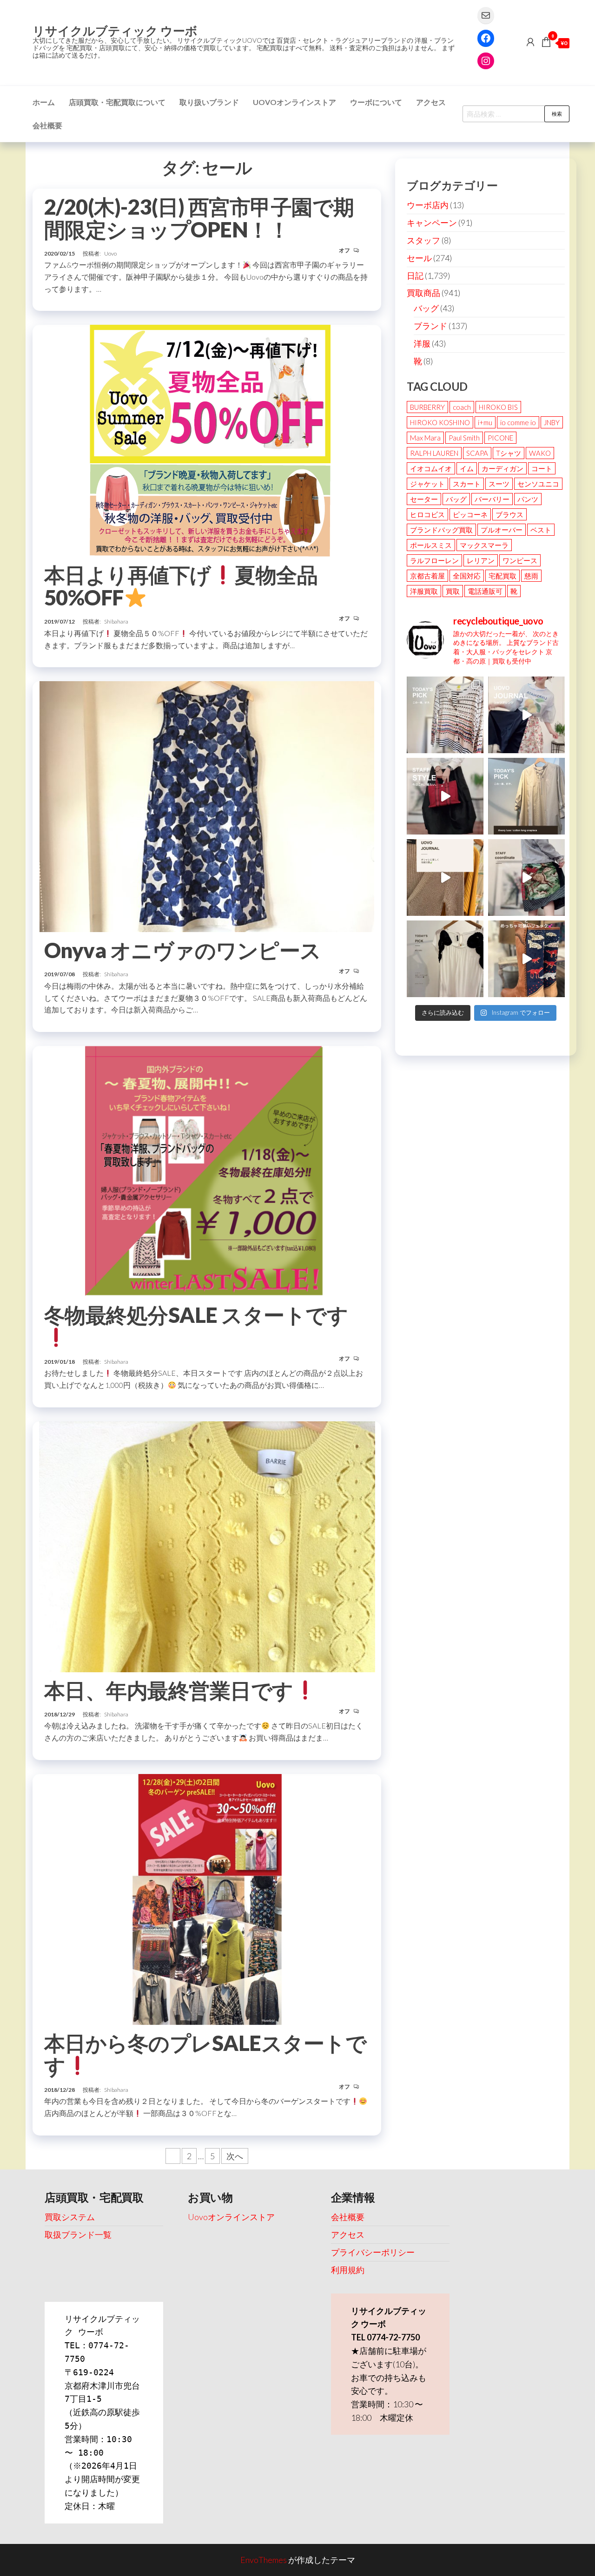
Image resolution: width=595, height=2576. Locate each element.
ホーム (44, 102)
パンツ (528, 499)
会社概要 (47, 125)
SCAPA (477, 453)
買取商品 (423, 293)
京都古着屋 (427, 576)
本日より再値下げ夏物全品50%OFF (181, 586)
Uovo (110, 253)
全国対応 (467, 576)
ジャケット (427, 484)
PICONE (500, 438)
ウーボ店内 (428, 205)
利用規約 (348, 2270)
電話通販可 (485, 591)
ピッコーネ (470, 514)
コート (542, 468)
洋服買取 (424, 591)
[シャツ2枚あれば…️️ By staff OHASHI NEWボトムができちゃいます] (526, 715)
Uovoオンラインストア (294, 102)
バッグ (426, 308)
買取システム (70, 2217)
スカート (467, 484)
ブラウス (509, 514)
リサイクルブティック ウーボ (115, 31)
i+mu (485, 422)
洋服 (422, 343)
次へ (235, 2156)
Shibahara (116, 621)
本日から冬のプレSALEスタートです (205, 2054)
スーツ (499, 484)
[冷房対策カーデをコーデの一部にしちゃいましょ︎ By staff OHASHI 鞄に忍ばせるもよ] (445, 877)
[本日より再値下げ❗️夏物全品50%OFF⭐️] (207, 440)
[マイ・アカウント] (530, 42)
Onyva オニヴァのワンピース (183, 950)
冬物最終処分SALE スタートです (196, 1315)
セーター (424, 499)
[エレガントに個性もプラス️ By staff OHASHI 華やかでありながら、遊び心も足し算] (445, 796)
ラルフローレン (434, 560)
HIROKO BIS (498, 407)
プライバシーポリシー (373, 2252)
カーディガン (502, 468)
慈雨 (531, 576)
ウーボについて (376, 102)
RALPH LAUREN (434, 453)
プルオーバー (502, 530)
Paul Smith (464, 438)
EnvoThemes (264, 2560)
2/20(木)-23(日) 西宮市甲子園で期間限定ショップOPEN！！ (199, 218)
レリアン (481, 560)
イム (467, 468)
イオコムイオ (431, 468)
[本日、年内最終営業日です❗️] (207, 1545)
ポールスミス (431, 545)
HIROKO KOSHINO (440, 422)
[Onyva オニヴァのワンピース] (207, 806)
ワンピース (520, 560)
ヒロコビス (427, 514)
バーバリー (492, 499)
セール (419, 258)
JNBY (552, 422)
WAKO (540, 453)
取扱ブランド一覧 (78, 2234)
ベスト (541, 530)
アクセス (431, 102)
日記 (415, 276)
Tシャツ (509, 453)
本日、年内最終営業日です (169, 1690)
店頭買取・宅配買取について (117, 102)
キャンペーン (432, 223)
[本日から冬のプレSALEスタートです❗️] (207, 1898)
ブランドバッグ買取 (441, 530)
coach (462, 407)
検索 (557, 114)
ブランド (430, 326)
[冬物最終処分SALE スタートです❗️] (207, 1170)
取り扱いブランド (209, 102)
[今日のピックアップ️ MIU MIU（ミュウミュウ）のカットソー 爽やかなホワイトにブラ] (445, 959)
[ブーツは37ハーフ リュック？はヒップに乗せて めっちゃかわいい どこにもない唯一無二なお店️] (526, 959)
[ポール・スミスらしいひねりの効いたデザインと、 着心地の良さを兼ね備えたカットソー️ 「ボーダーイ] (445, 715)
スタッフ (423, 240)
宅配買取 (502, 576)
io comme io (518, 422)
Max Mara (425, 438)
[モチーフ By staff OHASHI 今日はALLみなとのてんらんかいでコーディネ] (526, 877)
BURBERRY (427, 407)
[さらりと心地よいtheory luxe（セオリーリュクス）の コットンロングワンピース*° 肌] (526, 796)
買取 (453, 591)
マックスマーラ (484, 545)
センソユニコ (538, 484)
